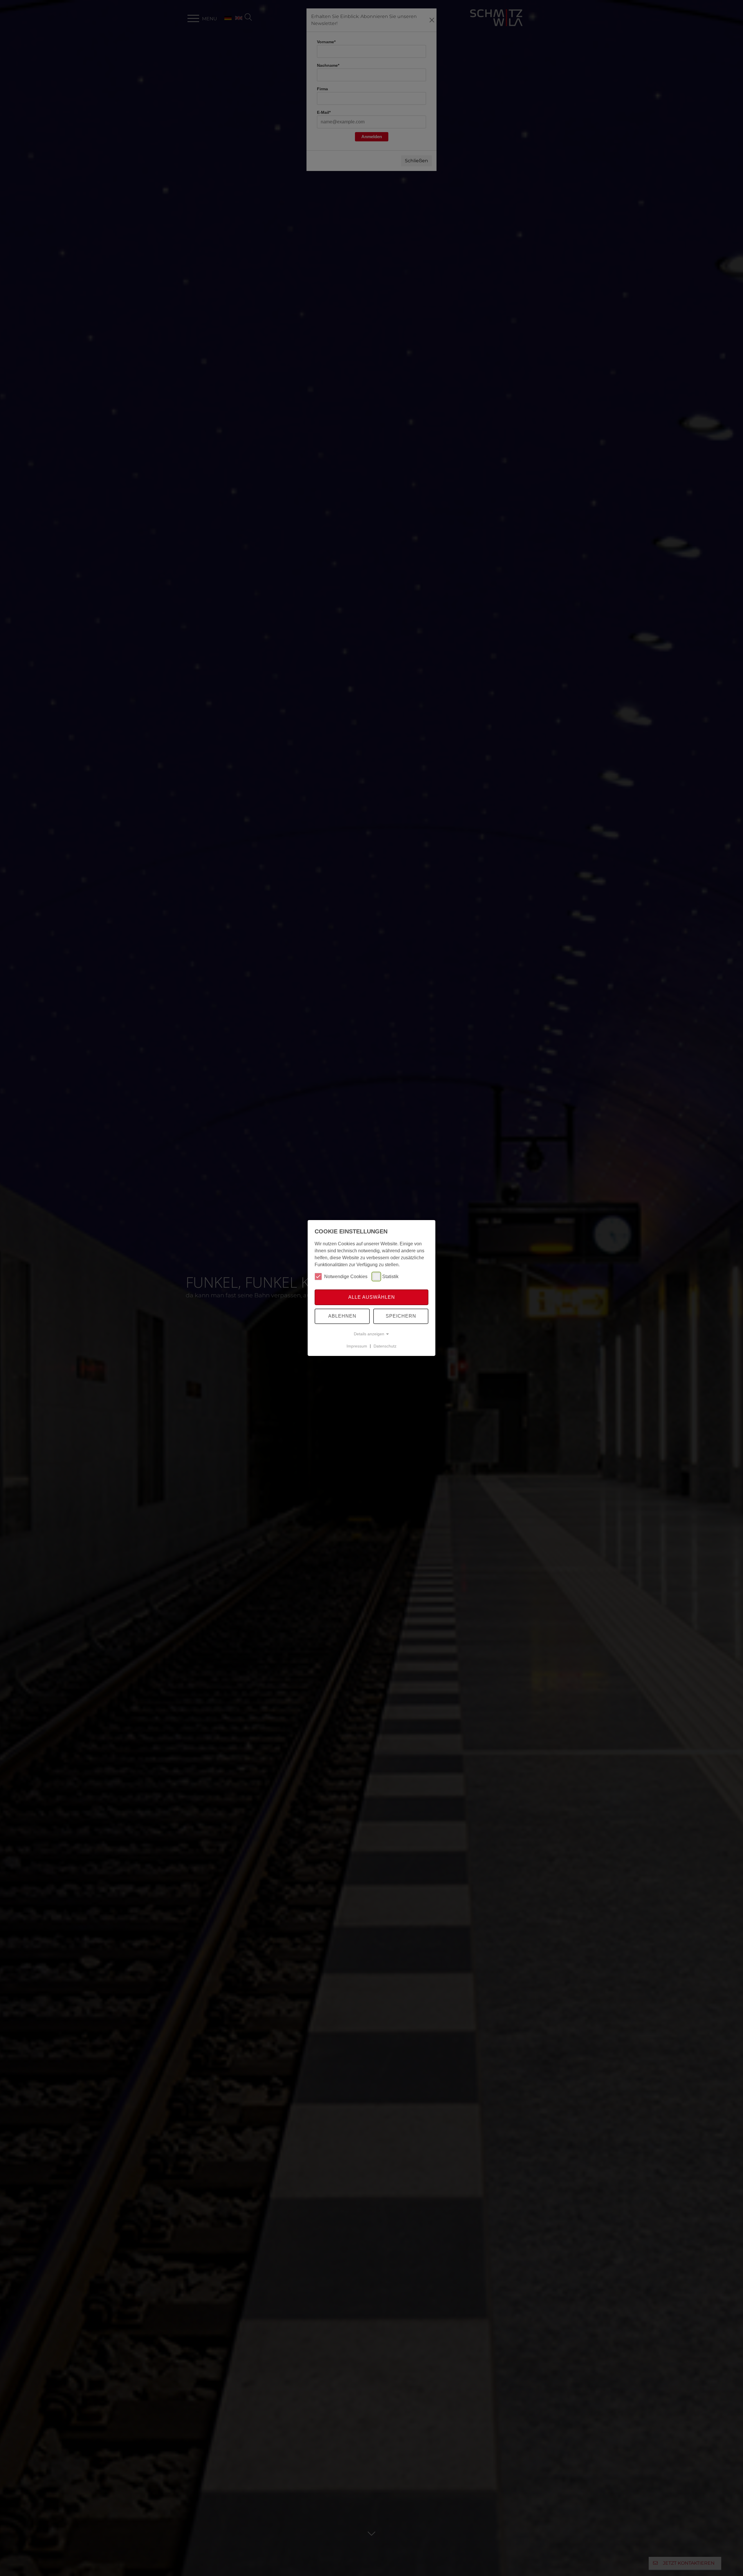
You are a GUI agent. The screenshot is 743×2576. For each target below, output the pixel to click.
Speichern (401, 1316)
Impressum (357, 1346)
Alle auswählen (372, 1297)
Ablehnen (342, 1316)
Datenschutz (385, 1346)
